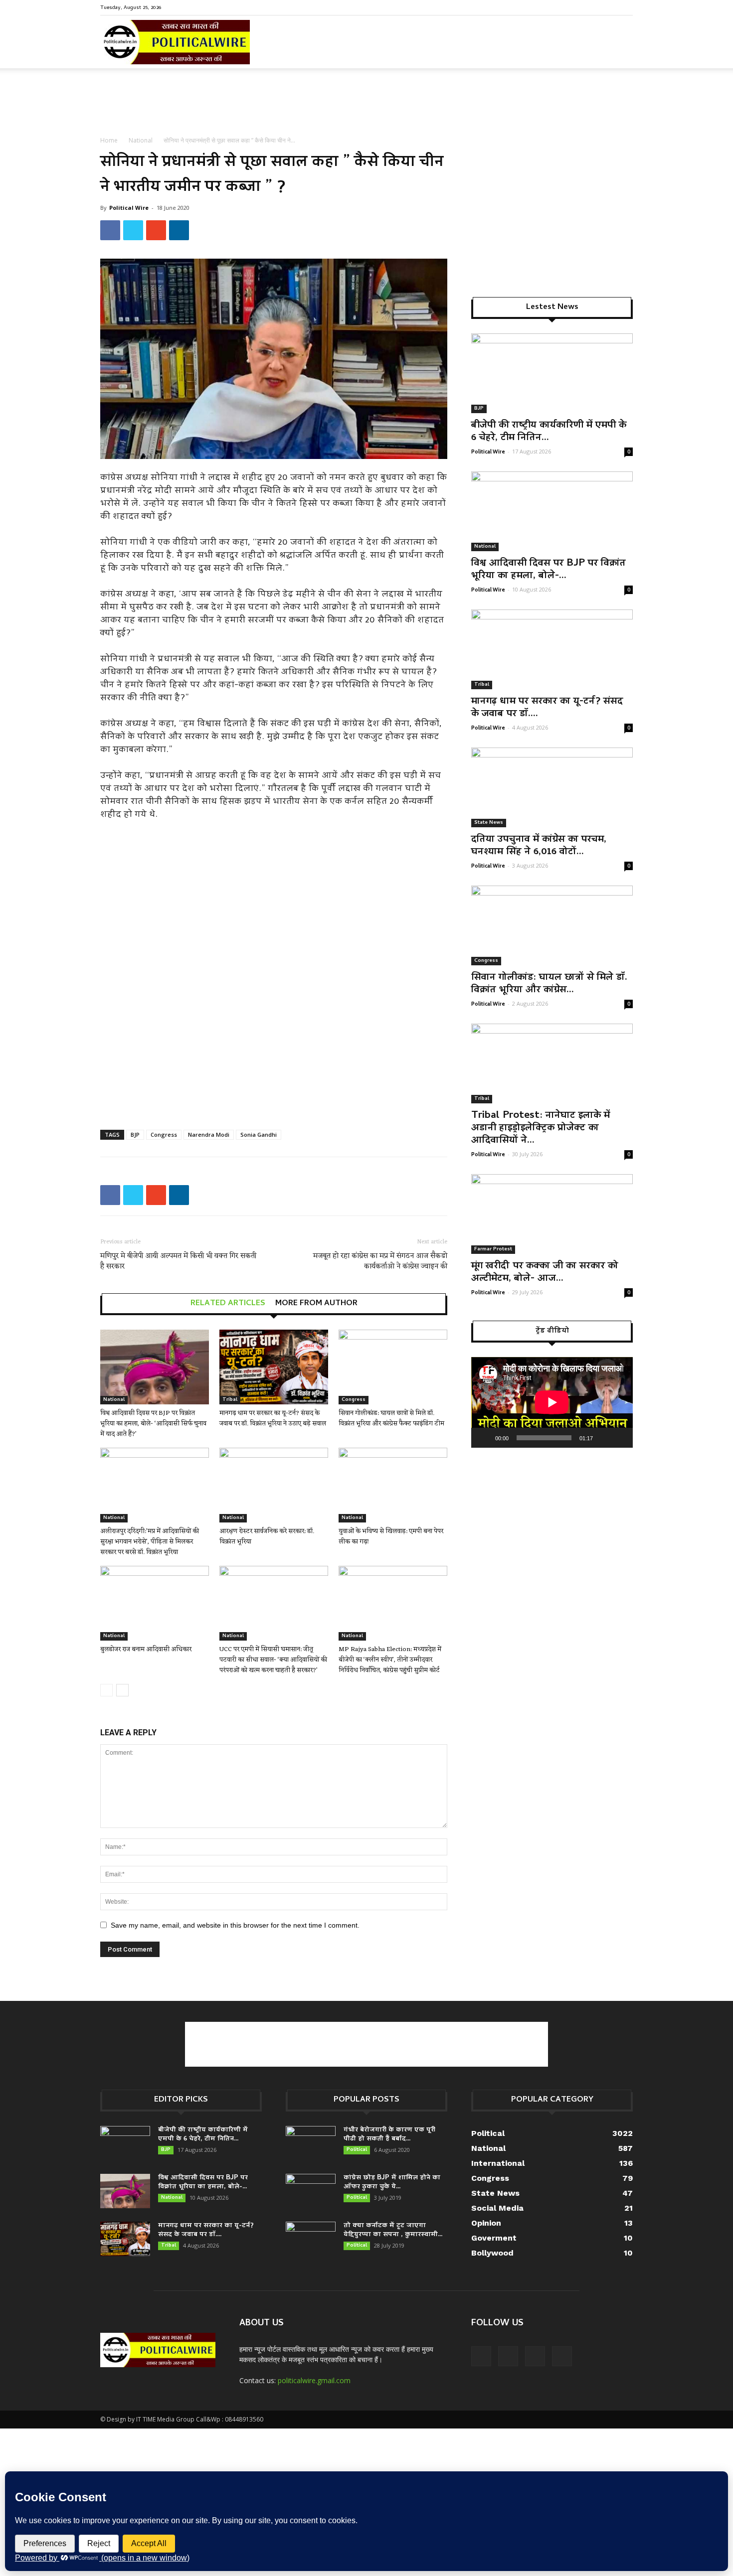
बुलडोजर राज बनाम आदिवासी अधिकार (146, 1649)
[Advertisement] (366, 103)
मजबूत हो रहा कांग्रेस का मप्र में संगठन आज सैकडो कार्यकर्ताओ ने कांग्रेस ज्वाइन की (380, 1261)
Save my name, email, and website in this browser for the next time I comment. (235, 1925)
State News (489, 823)
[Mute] (604, 1438)
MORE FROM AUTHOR (316, 1304)
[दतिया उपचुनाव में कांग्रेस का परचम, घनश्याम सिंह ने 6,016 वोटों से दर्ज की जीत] (552, 787)
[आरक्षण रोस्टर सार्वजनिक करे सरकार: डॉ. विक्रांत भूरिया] (274, 1485)
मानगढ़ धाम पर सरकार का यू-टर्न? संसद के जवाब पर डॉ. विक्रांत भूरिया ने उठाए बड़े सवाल (273, 1418)
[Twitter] (609, 7)
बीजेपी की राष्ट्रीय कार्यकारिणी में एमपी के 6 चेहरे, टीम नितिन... (549, 432)
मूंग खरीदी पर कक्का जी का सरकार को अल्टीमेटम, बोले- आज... (545, 1273)
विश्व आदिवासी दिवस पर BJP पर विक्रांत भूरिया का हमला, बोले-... (549, 570)
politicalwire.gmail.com (314, 2380)
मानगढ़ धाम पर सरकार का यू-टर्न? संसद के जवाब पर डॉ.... (547, 708)
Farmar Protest (493, 1249)
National (141, 140)
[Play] (484, 1438)
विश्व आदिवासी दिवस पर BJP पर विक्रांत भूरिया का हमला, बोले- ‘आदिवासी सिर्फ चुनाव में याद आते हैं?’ (153, 1424)
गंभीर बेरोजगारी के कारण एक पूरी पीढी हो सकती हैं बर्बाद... (389, 2135)
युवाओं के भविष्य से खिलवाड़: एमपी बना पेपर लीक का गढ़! (391, 1536)
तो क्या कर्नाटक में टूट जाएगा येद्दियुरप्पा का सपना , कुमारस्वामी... (393, 2230)
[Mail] (592, 7)
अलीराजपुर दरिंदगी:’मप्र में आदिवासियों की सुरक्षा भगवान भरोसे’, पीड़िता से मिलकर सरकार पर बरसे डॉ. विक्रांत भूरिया (150, 1542)
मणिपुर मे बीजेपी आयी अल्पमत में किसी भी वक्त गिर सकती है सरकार (178, 1261)
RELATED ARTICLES (228, 1304)
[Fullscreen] (620, 1438)
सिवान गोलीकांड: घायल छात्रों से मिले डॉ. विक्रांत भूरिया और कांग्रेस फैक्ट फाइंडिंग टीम (391, 1418)
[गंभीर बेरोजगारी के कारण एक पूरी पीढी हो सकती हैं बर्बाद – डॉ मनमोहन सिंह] (311, 2143)
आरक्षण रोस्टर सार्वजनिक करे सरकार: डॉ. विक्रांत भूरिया (267, 1536)
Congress (164, 1135)
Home (109, 140)
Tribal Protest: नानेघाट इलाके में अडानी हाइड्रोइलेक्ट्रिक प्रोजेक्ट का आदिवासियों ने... (541, 1128)
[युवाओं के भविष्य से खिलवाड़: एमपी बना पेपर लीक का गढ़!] (393, 1485)
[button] (621, 50)
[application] (552, 1402)
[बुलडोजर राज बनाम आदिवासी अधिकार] (155, 1603)
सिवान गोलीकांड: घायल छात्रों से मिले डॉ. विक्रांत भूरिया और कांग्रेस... (549, 984)
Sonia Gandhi (259, 1135)
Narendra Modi (209, 1135)
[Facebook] (576, 7)
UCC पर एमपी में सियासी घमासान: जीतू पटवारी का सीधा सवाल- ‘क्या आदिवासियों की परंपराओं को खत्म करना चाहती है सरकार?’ (273, 1660)
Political (357, 2150)
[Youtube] (625, 7)
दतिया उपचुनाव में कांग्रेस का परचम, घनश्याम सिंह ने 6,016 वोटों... (539, 846)
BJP (135, 1135)
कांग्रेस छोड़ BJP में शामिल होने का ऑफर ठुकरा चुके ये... (392, 2183)
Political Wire (129, 208)
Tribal (230, 1400)
